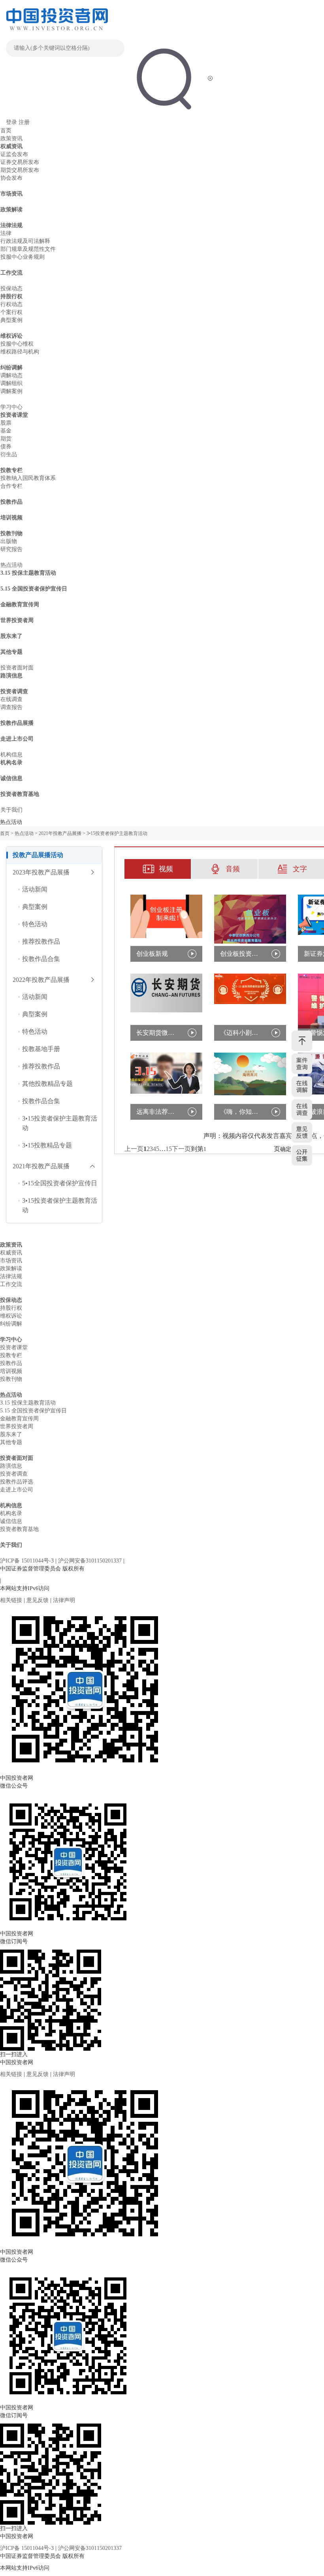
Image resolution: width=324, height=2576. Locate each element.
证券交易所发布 (20, 162)
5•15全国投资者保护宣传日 (60, 1183)
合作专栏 (11, 486)
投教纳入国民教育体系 (28, 478)
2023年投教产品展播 (41, 872)
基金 (6, 431)
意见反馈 (38, 1600)
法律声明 (64, 1600)
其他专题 (11, 652)
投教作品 (11, 502)
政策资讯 (11, 138)
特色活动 (35, 924)
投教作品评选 (17, 1482)
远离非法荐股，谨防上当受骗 (157, 1112)
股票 (6, 423)
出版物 (9, 541)
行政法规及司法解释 (25, 241)
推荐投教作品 (41, 941)
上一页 (134, 1149)
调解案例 (11, 391)
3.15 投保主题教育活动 (28, 573)
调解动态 (11, 375)
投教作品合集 (41, 959)
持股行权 (11, 296)
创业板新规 (152, 954)
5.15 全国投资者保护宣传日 (34, 589)
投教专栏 (11, 470)
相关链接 (12, 1600)
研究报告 (11, 549)
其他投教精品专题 (47, 1084)
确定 (286, 1149)
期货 (6, 439)
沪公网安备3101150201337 (91, 1561)
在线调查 (11, 699)
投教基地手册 (41, 1049)
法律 (6, 233)
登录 (11, 122)
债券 (6, 447)
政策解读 (11, 210)
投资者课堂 (14, 415)
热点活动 (11, 565)
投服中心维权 (17, 344)
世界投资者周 (17, 620)
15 (169, 1149)
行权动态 (11, 304)
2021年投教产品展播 (60, 833)
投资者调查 (14, 691)
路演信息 (11, 676)
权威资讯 (11, 146)
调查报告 (11, 707)
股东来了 (11, 636)
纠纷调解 (11, 368)
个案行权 (11, 312)
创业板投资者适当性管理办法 (241, 954)
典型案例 (11, 320)
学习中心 (11, 407)
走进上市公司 (17, 739)
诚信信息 (11, 778)
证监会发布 (14, 154)
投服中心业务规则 (23, 257)
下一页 (181, 1149)
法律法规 (11, 225)
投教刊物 (11, 533)
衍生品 (9, 454)
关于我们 (11, 810)
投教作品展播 (17, 723)
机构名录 (11, 762)
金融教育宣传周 (20, 605)
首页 (6, 131)
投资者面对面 (17, 668)
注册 (24, 122)
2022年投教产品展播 (41, 980)
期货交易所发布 (20, 170)
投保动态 (11, 289)
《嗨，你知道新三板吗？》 (241, 1112)
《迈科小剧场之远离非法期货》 (241, 1033)
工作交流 (11, 273)
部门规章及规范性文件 (28, 249)
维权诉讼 (11, 336)
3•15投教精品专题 (47, 1145)
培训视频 (11, 518)
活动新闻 (35, 889)
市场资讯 (11, 194)
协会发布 (11, 178)
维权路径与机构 (20, 352)
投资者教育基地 (20, 794)
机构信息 (11, 755)
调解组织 (11, 383)
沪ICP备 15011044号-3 (28, 1561)
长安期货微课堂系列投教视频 (157, 1033)
